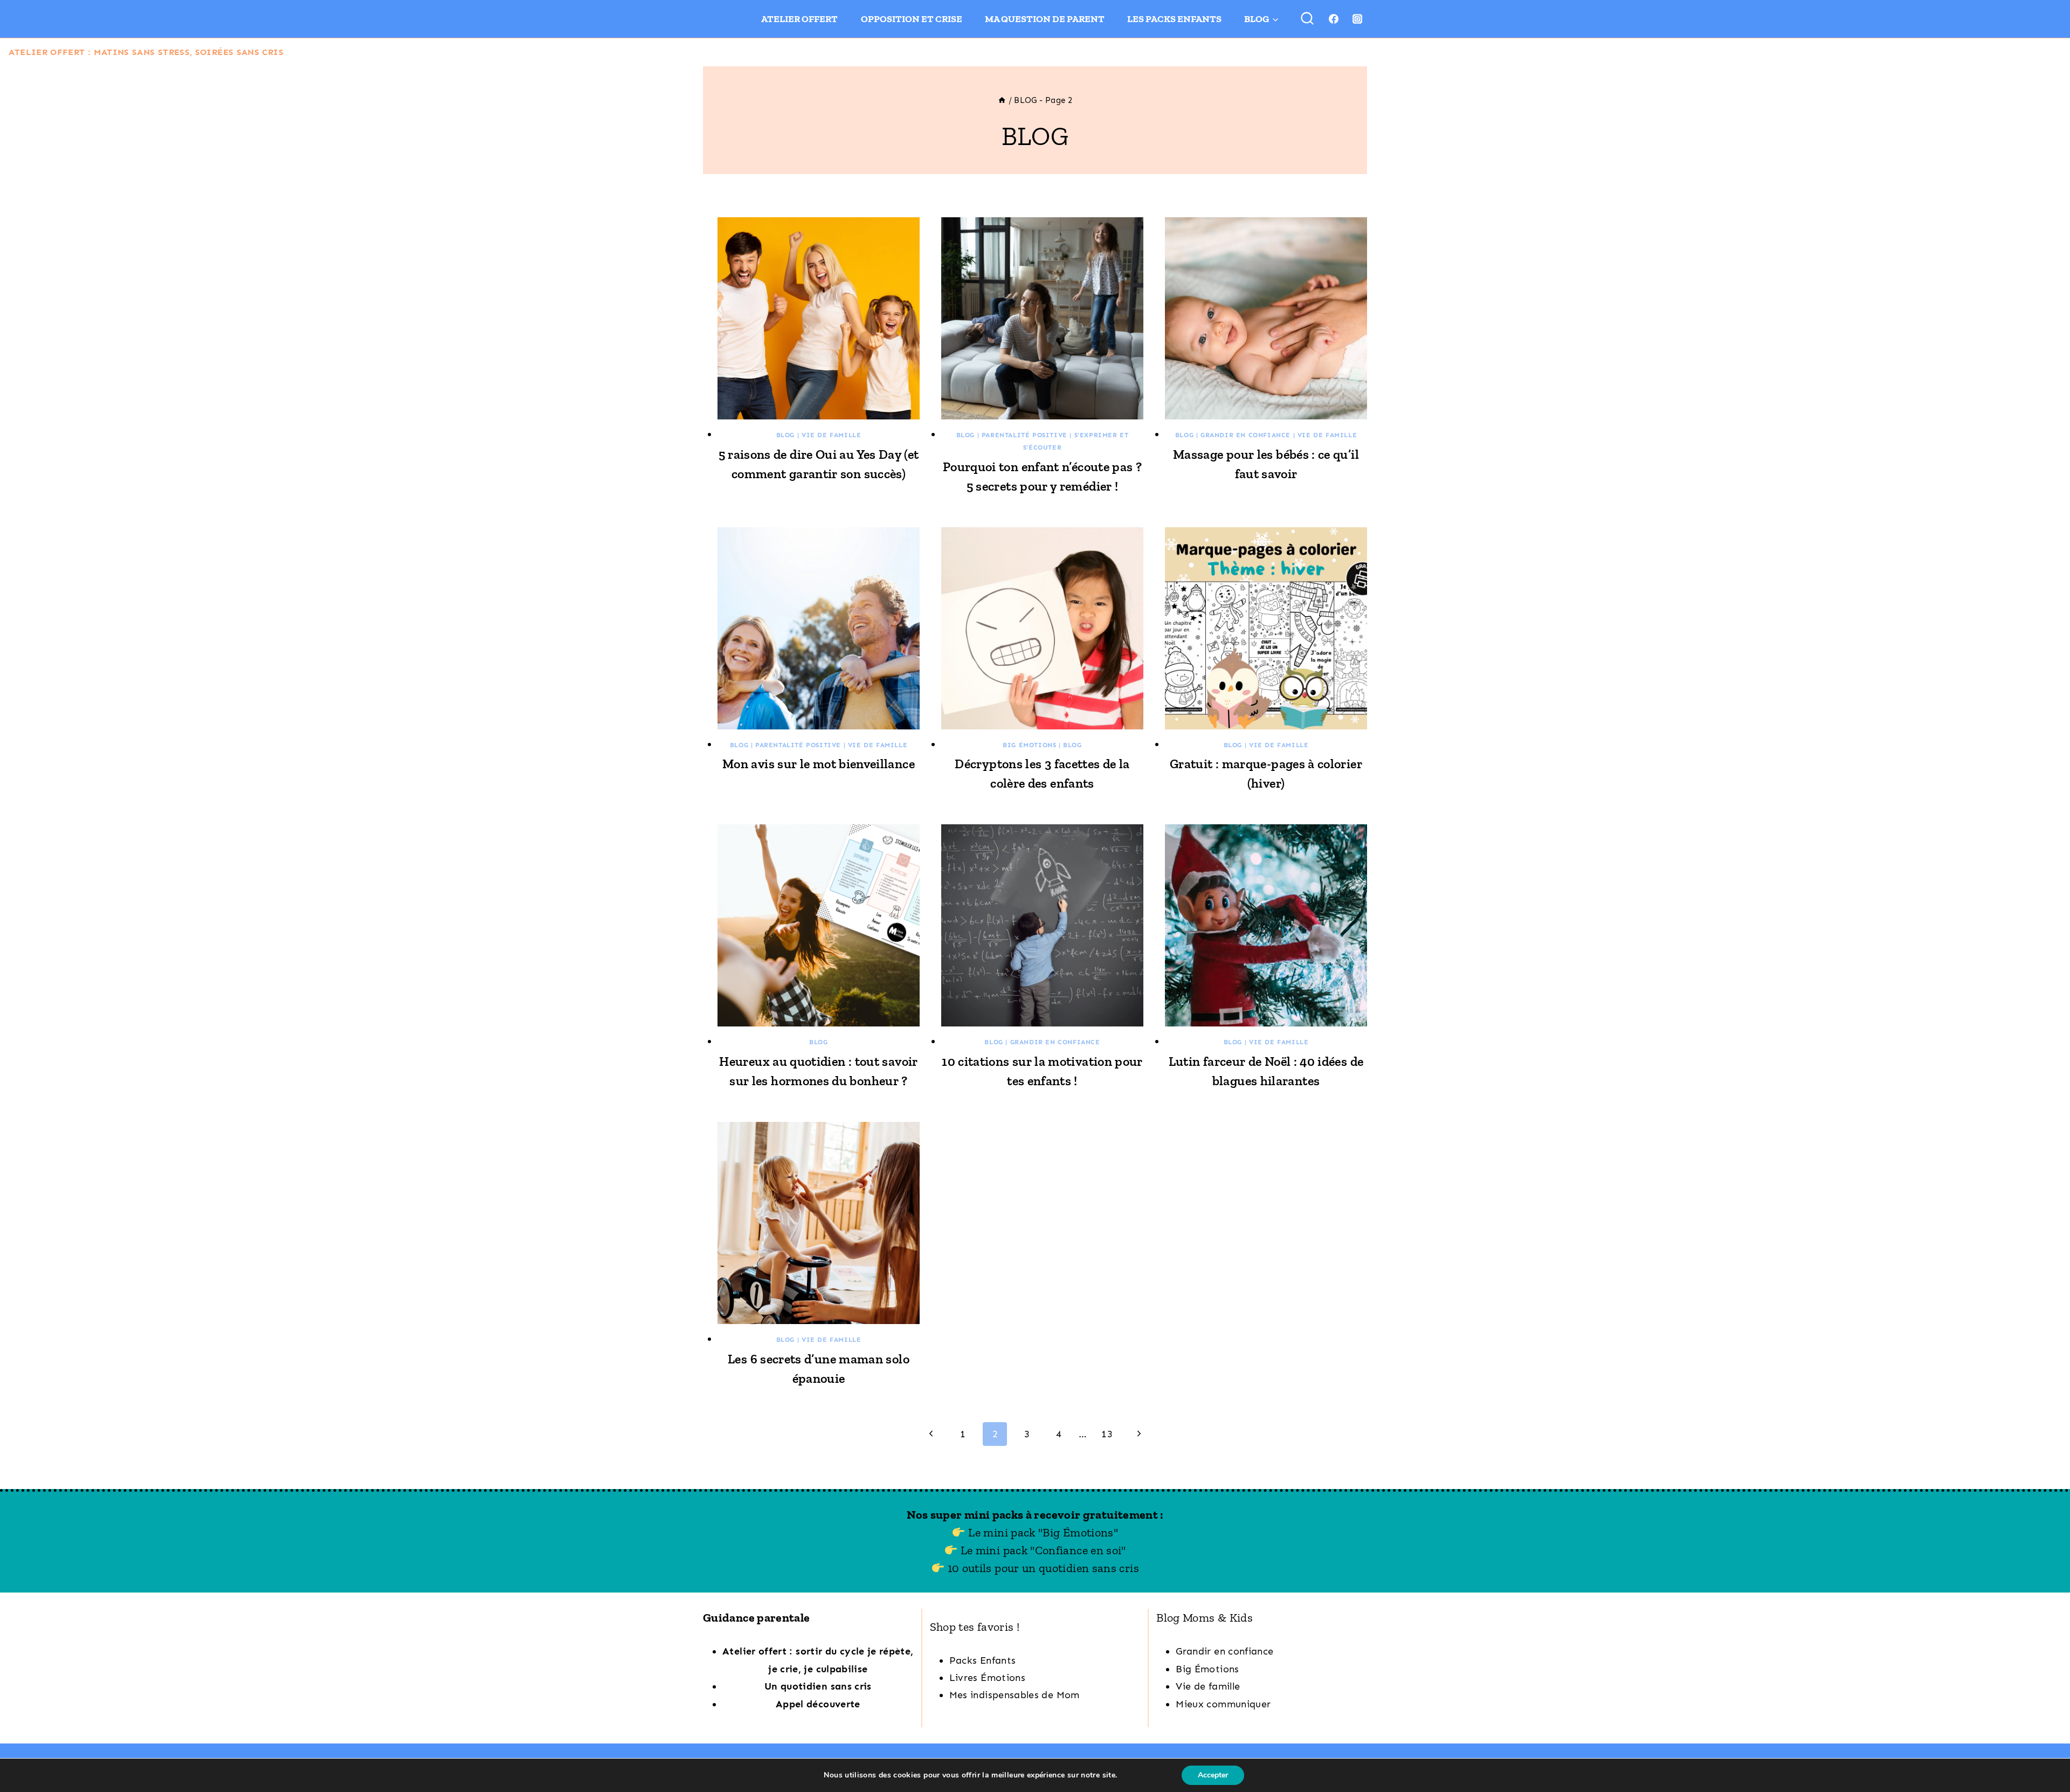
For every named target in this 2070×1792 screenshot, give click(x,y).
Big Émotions (1029, 745)
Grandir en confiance (1246, 435)
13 (1107, 1434)
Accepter (1213, 1775)
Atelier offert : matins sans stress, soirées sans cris (146, 52)
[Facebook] (1334, 19)
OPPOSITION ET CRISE (912, 19)
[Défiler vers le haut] (2045, 1751)
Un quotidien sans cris (818, 1686)
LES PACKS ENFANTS (1174, 19)
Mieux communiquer (1223, 1704)
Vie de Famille (831, 435)
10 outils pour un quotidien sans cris (1043, 1568)
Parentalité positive (1024, 435)
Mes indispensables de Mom (1015, 1695)
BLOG (785, 435)
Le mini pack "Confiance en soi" (1042, 1550)
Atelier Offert (799, 19)
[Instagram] (1357, 19)
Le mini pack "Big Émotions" (1042, 1532)
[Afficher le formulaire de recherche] (1307, 19)
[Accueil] (1002, 100)
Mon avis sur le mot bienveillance (819, 764)
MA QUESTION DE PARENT (1045, 19)
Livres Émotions (987, 1678)
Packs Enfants (983, 1660)
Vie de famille (1208, 1686)
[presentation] (819, 318)
